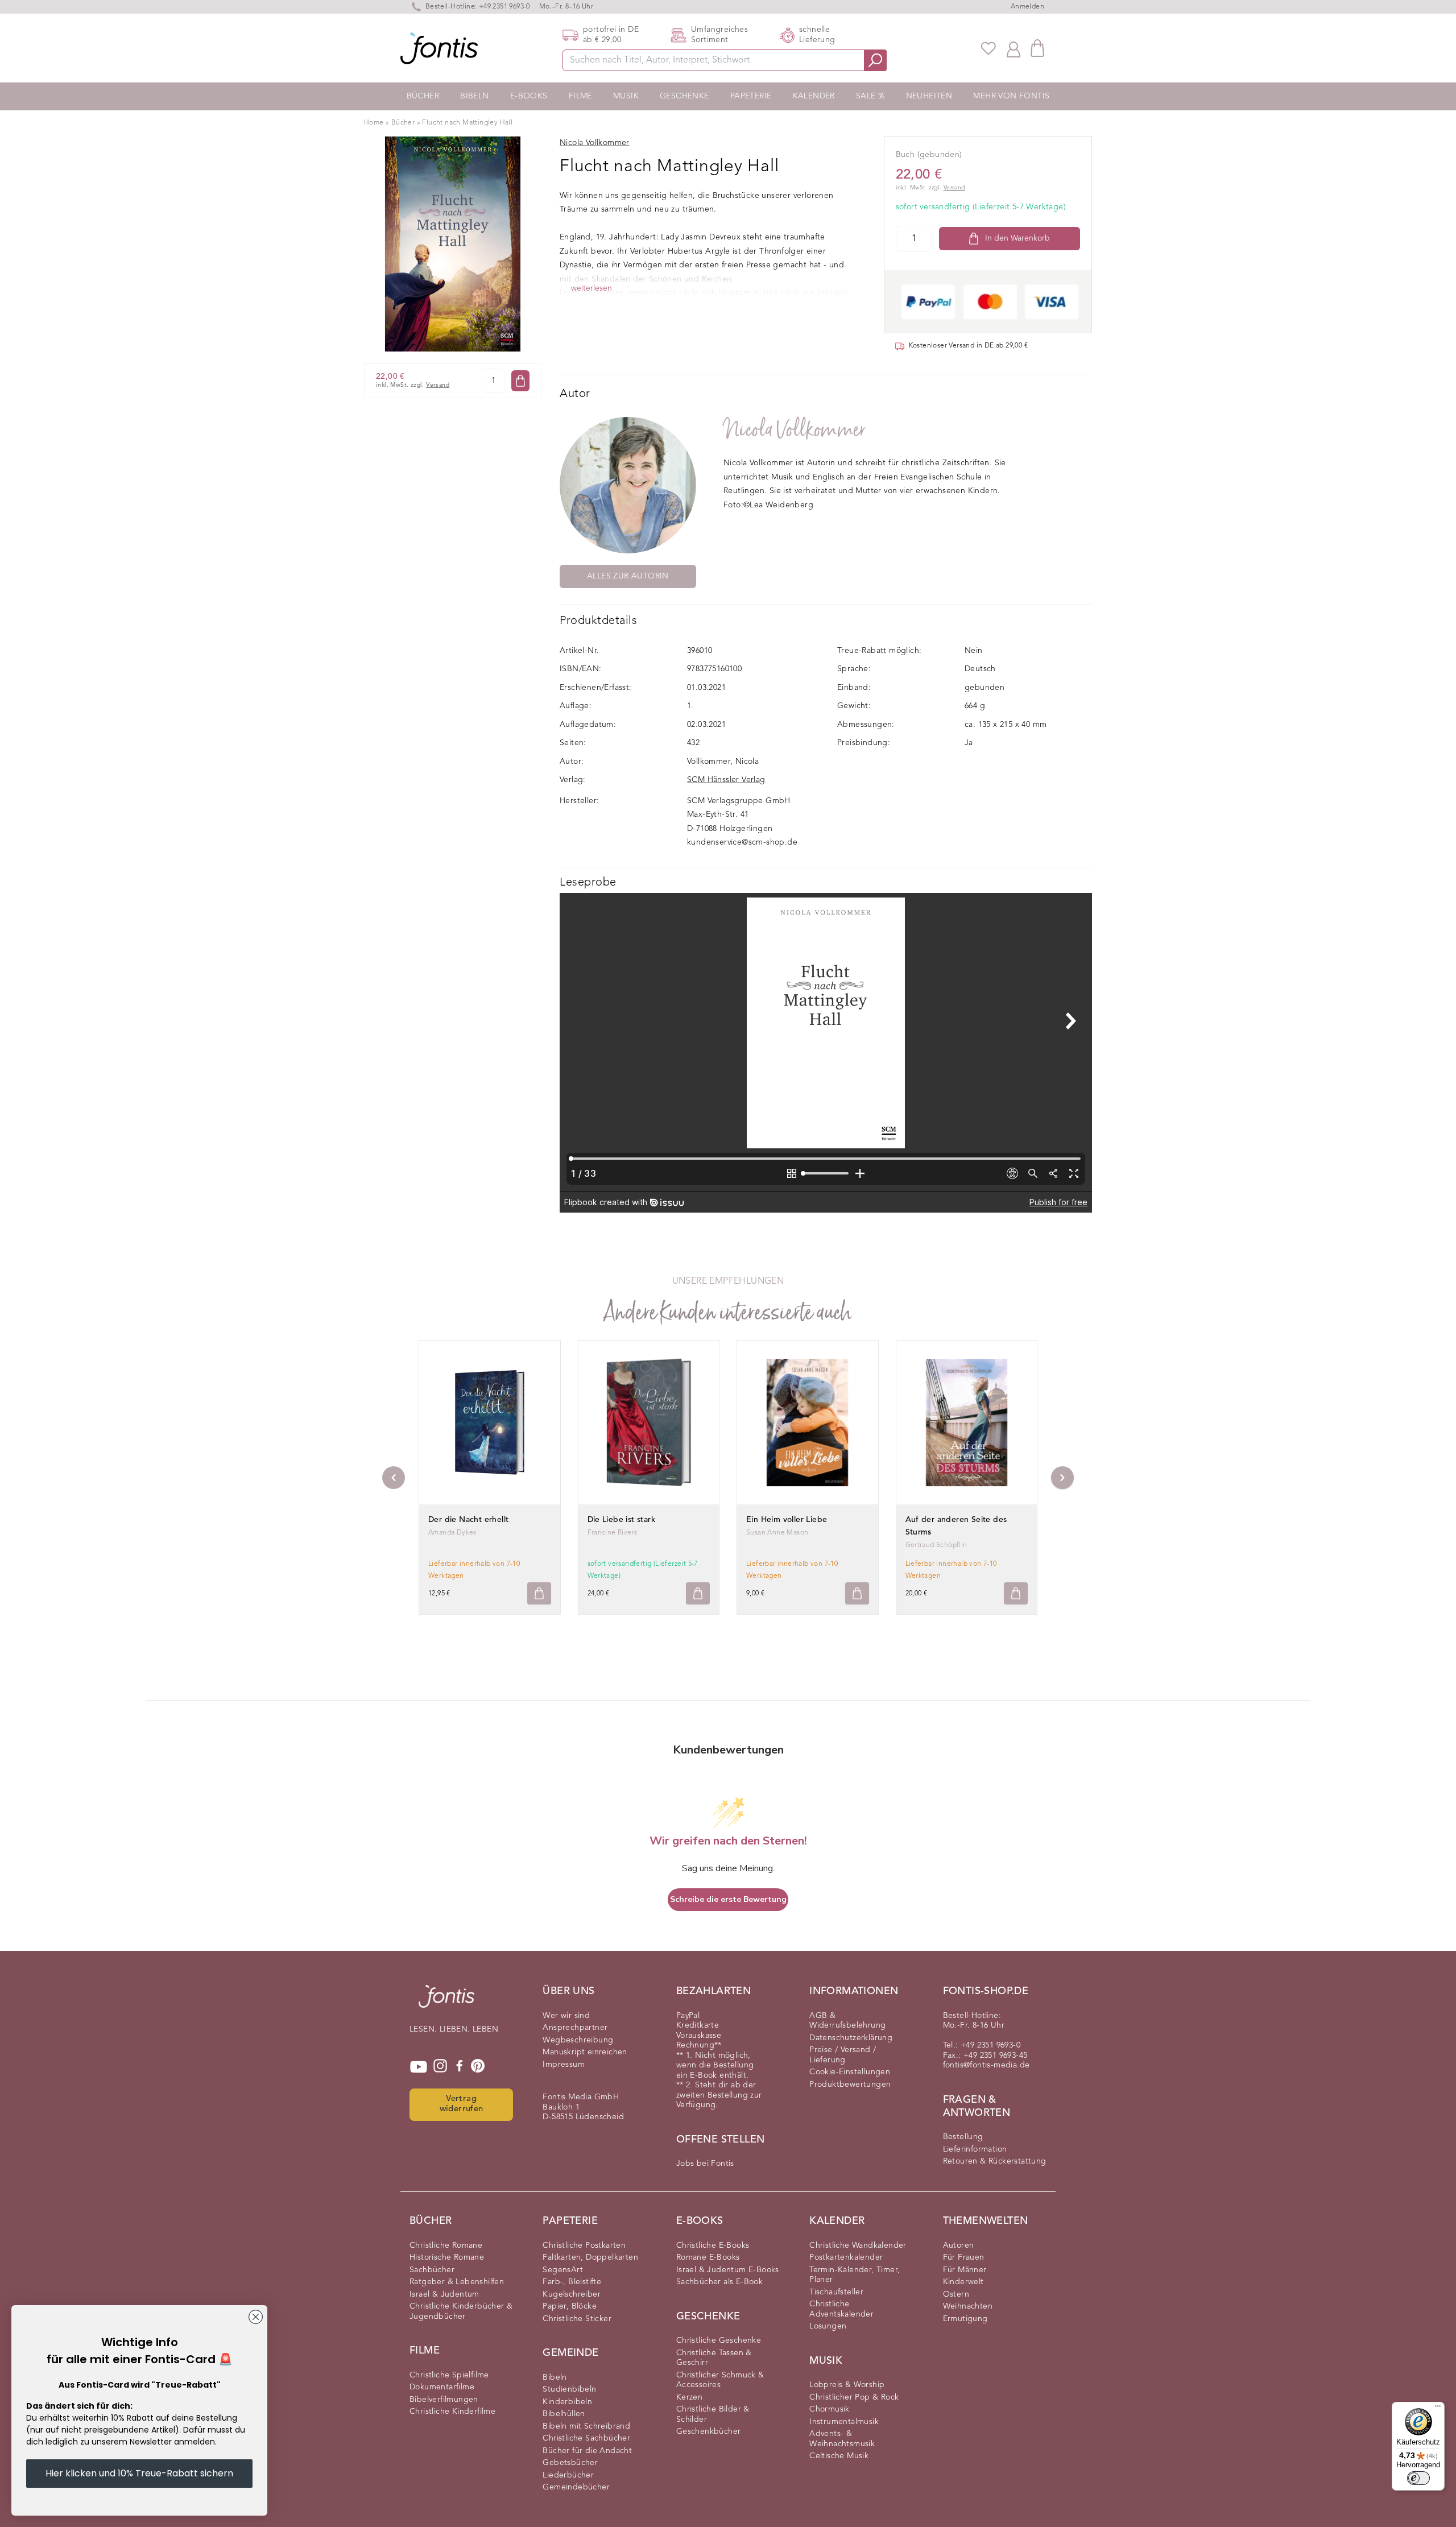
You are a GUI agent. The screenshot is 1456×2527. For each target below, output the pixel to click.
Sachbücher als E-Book (719, 2282)
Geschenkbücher (709, 2431)
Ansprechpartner (575, 2028)
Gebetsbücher (570, 2463)
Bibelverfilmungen (444, 2400)
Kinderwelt (963, 2282)
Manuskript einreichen (585, 2052)
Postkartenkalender (846, 2257)
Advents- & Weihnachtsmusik (842, 2439)
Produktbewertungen (850, 2085)
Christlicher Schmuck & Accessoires (720, 2380)
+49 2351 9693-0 (504, 7)
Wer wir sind (566, 2016)
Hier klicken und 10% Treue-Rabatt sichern (139, 2473)
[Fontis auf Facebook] (460, 2067)
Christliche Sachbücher (586, 2438)
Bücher (423, 96)
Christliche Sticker (577, 2319)
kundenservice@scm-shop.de (742, 842)
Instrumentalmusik (844, 2422)
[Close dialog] (256, 2317)
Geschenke (684, 96)
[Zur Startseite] (446, 2002)
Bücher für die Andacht (587, 2451)
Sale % (870, 96)
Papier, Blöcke (570, 2306)
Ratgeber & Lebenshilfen (457, 2282)
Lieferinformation (975, 2149)
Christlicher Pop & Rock (854, 2397)
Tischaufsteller (836, 2292)
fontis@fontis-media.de (986, 2065)
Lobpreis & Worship (847, 2385)
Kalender (814, 96)
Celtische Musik (839, 2456)
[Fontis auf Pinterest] (478, 2067)
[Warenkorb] (1037, 48)
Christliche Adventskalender (841, 2309)
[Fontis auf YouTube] (419, 2067)
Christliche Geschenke (719, 2340)
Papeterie (751, 96)
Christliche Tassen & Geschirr (714, 2358)
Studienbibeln (569, 2389)
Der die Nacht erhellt (468, 1520)
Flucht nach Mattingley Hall (467, 123)
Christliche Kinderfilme (452, 2412)
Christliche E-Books (713, 2245)
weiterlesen (591, 288)
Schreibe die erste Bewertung (728, 1899)
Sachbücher (432, 2270)
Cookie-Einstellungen (850, 2072)
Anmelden (1027, 7)
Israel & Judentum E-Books (728, 2270)
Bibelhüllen (564, 2414)
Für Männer (965, 2270)
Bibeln (474, 96)
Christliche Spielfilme (449, 2375)
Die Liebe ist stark (622, 1520)
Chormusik (830, 2409)
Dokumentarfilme (442, 2387)
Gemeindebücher (576, 2487)
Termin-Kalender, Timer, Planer (855, 2275)
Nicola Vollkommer (795, 430)
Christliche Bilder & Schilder (713, 2414)
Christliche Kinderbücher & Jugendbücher (461, 2311)
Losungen (828, 2326)
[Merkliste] (988, 48)
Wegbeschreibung (578, 2040)
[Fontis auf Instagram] (440, 2067)
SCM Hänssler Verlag (726, 780)
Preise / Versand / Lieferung (843, 2055)
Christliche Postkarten (584, 2245)
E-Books (529, 96)
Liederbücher (568, 2475)
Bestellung (963, 2137)
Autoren (959, 2245)
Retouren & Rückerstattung (995, 2161)
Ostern (956, 2294)
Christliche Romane (446, 2245)
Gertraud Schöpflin (936, 1545)
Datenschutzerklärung (851, 2038)
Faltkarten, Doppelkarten (590, 2257)
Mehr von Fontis (1011, 96)
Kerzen (689, 2397)
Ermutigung (965, 2319)
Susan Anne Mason (777, 1533)
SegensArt (563, 2270)
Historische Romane (447, 2257)
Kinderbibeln (567, 2402)
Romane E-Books (708, 2257)
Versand (438, 385)
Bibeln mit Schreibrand (586, 2426)
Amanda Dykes (452, 1533)
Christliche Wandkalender (858, 2245)
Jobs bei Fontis (705, 2164)
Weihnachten (968, 2306)
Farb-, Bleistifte (572, 2282)
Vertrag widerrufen (462, 2104)
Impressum (564, 2065)
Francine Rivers (613, 1533)
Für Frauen (964, 2257)
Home (374, 123)
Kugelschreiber (572, 2294)
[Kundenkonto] (1014, 48)
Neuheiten (929, 96)
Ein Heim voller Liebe (787, 1520)
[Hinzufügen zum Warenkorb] (539, 1593)
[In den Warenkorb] (520, 381)
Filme (580, 96)
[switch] (1418, 2478)
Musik (626, 96)
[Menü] (1438, 2409)
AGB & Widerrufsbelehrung (847, 2021)
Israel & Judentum (444, 2294)
